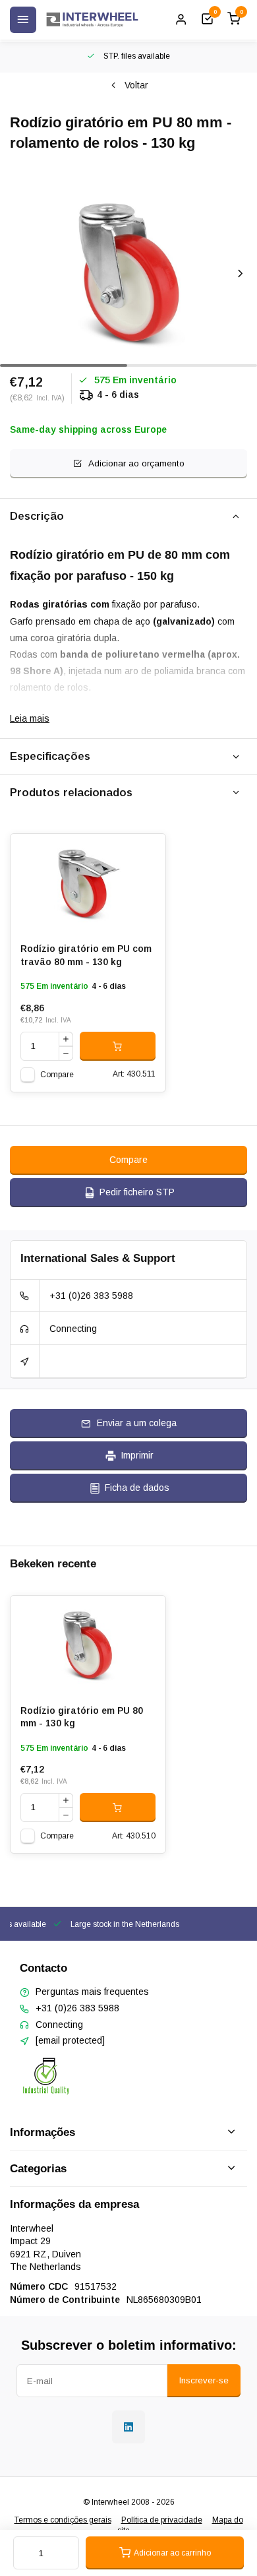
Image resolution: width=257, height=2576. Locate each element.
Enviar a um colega (137, 1423)
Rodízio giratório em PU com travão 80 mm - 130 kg (86, 955)
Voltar (136, 85)
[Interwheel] (92, 20)
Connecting (73, 1329)
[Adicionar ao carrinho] (118, 1046)
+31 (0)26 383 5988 (91, 1296)
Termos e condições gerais (63, 2520)
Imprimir (137, 1455)
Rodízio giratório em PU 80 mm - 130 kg (82, 1717)
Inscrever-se (204, 2380)
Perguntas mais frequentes (92, 1992)
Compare (57, 1075)
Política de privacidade (162, 2520)
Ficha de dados (137, 1488)
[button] (241, 273)
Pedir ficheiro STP (137, 1192)
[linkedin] (128, 2427)
